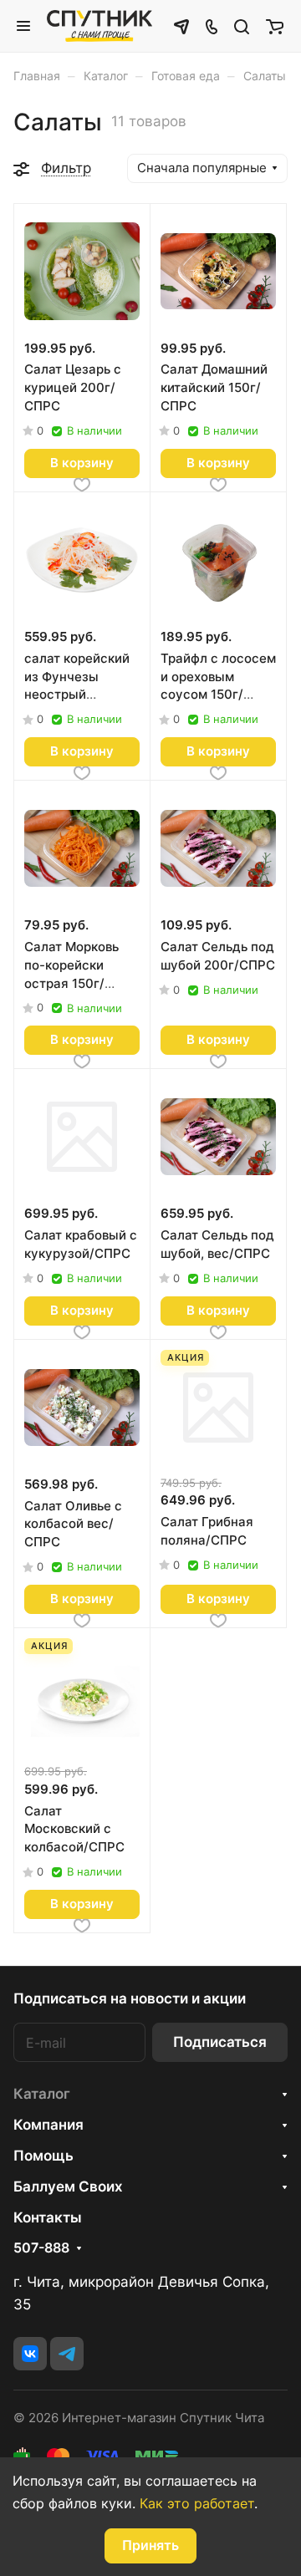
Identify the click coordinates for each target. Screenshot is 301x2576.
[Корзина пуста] (275, 26)
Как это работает (197, 2503)
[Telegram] (67, 2354)
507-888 (41, 2248)
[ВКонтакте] (30, 2354)
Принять (150, 2545)
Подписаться (220, 2042)
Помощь (43, 2156)
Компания (48, 2125)
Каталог (42, 2094)
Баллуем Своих (68, 2187)
